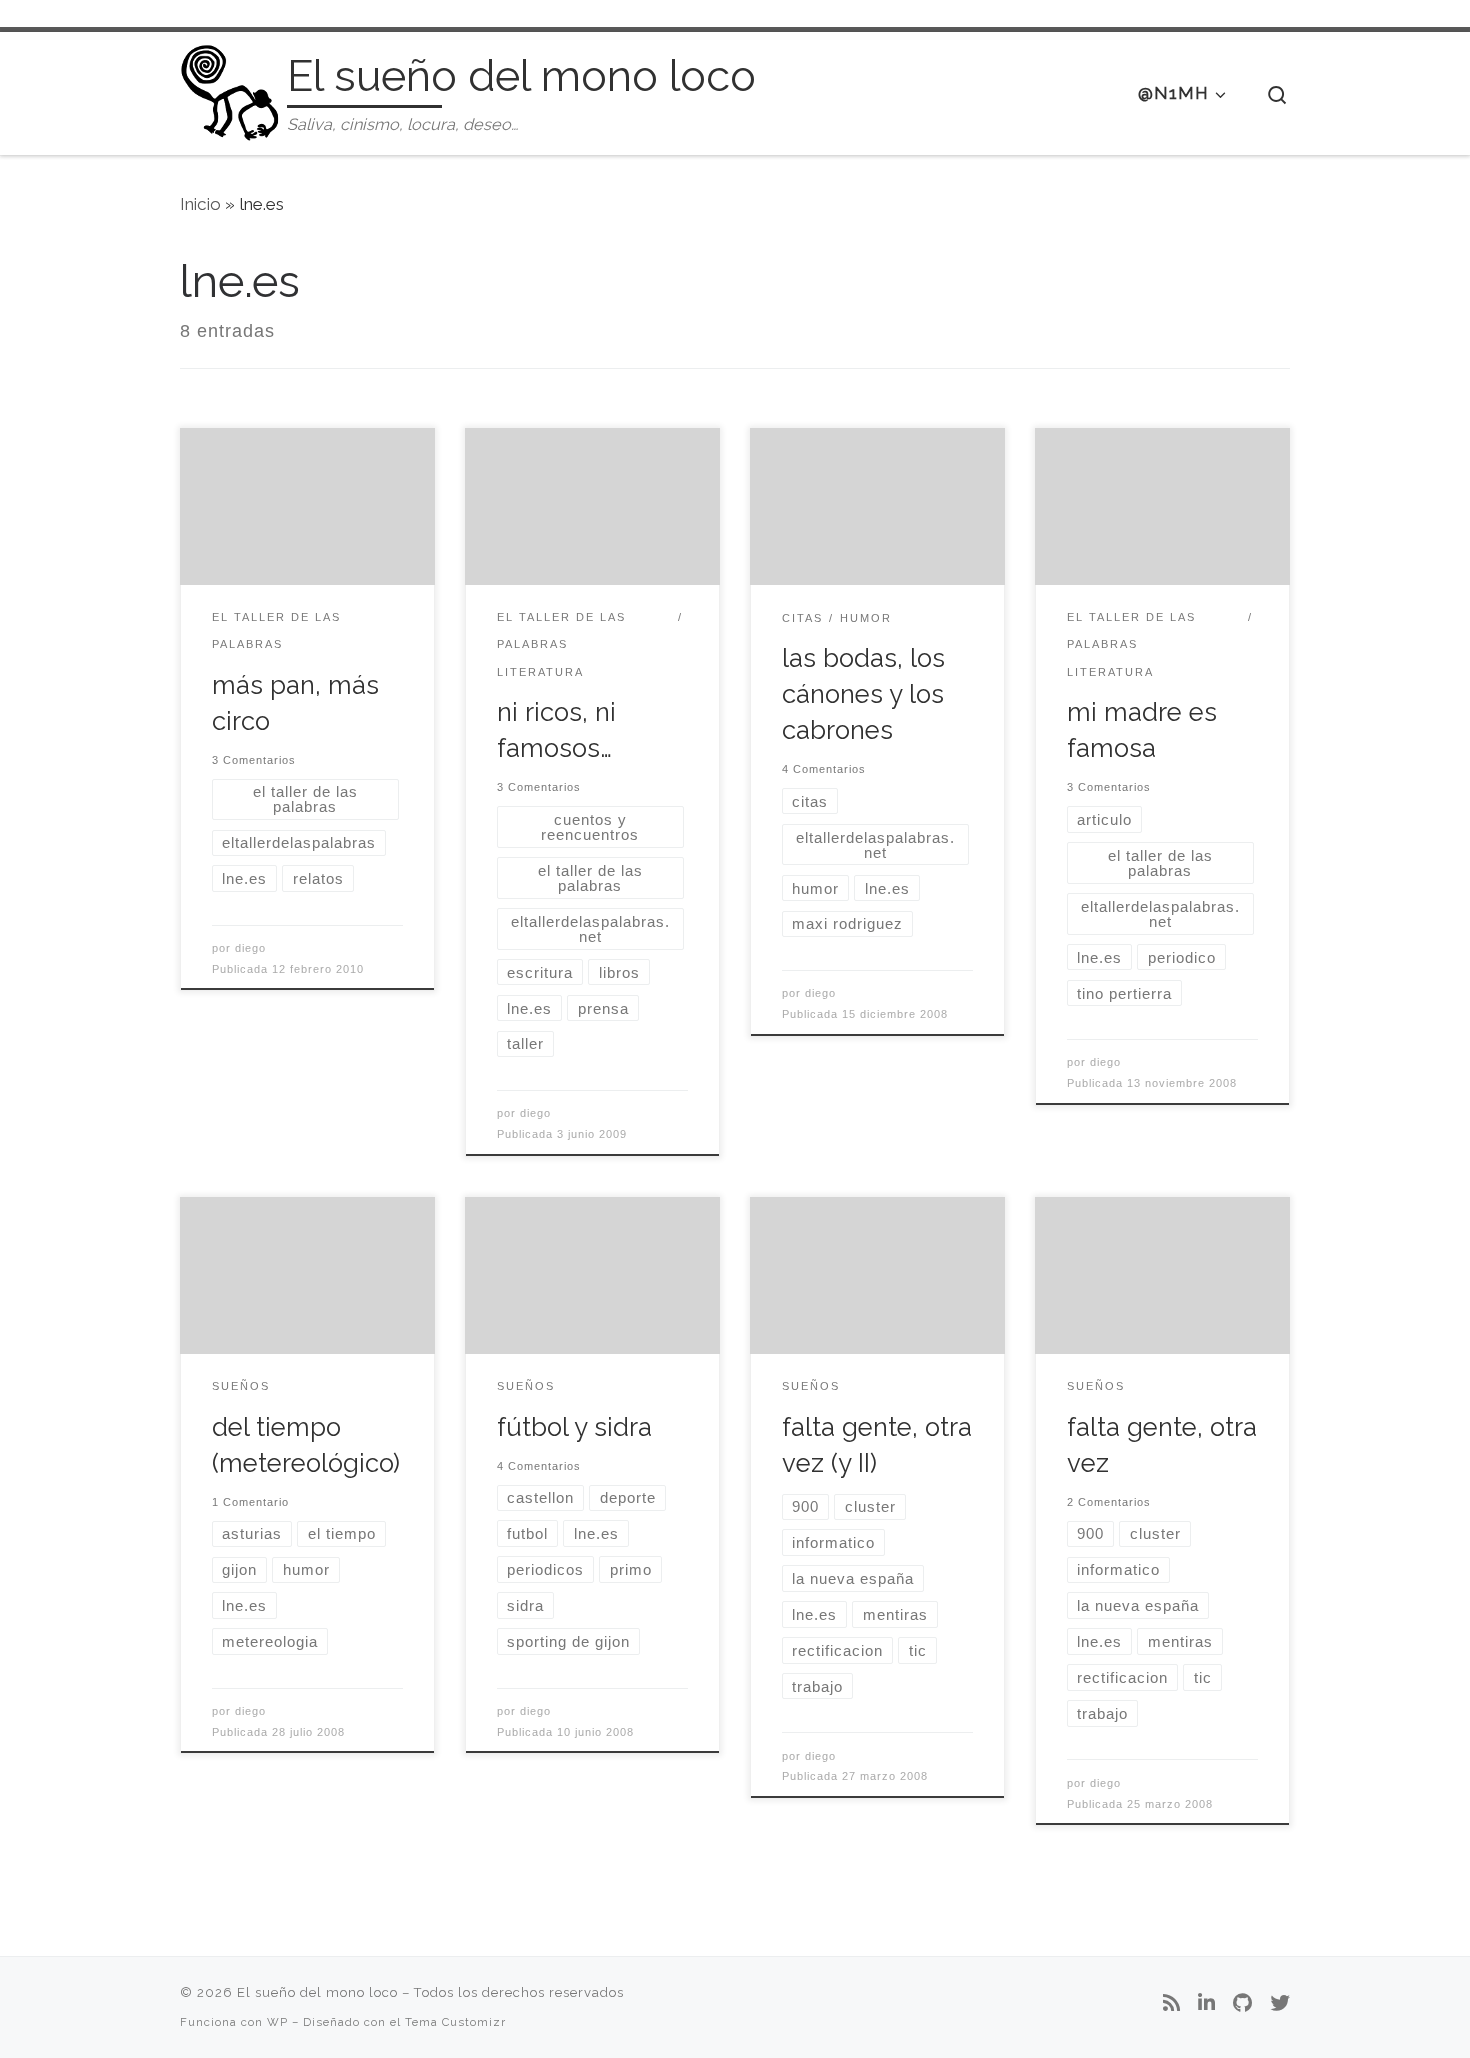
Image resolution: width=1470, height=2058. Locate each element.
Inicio (200, 204)
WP (277, 2022)
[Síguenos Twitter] (1280, 2004)
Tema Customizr (455, 2022)
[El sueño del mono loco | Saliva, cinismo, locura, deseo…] (230, 89)
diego (250, 948)
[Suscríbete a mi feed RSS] (1171, 2004)
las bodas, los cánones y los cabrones (863, 694)
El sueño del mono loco (317, 1992)
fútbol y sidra (574, 1427)
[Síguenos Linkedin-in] (1206, 2004)
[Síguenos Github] (1242, 2004)
